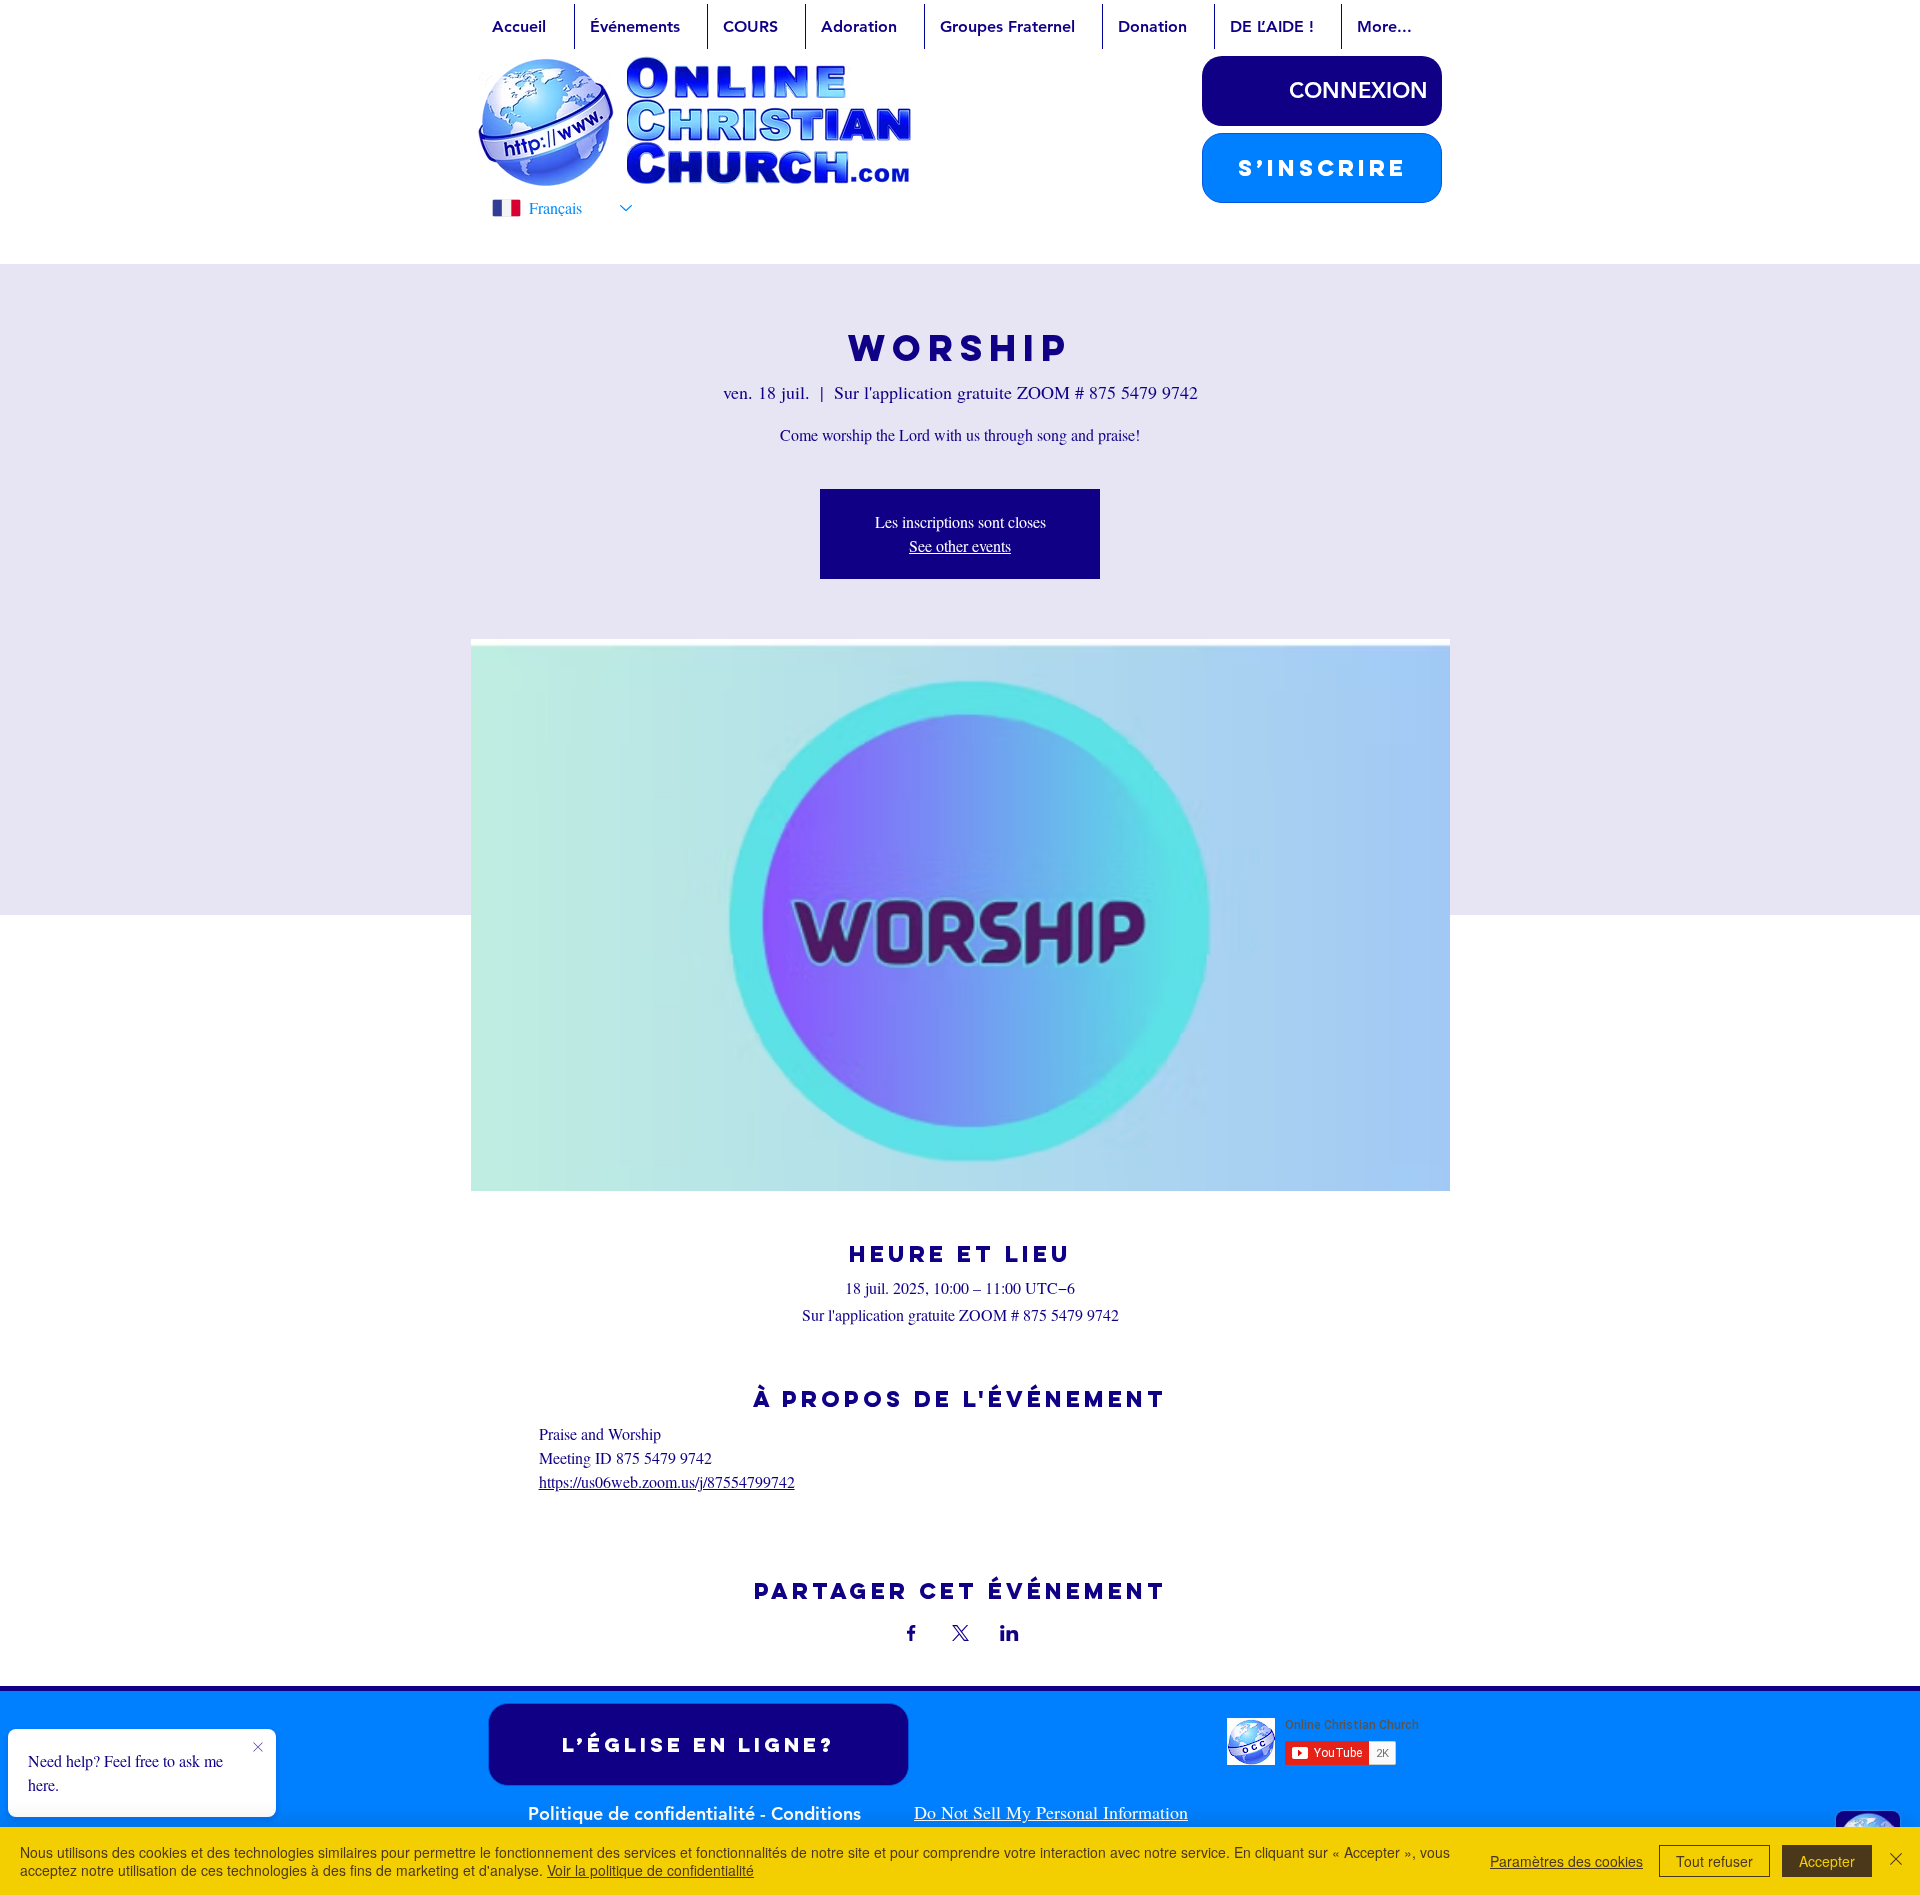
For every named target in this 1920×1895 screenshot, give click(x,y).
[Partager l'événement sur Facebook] (911, 1633)
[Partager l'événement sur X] (960, 1633)
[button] (1322, 168)
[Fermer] (1896, 1861)
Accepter (1827, 1861)
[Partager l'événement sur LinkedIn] (1009, 1633)
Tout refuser (1714, 1861)
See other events (960, 545)
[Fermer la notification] (258, 1748)
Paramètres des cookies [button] (1566, 1861)
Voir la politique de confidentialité (650, 1870)
